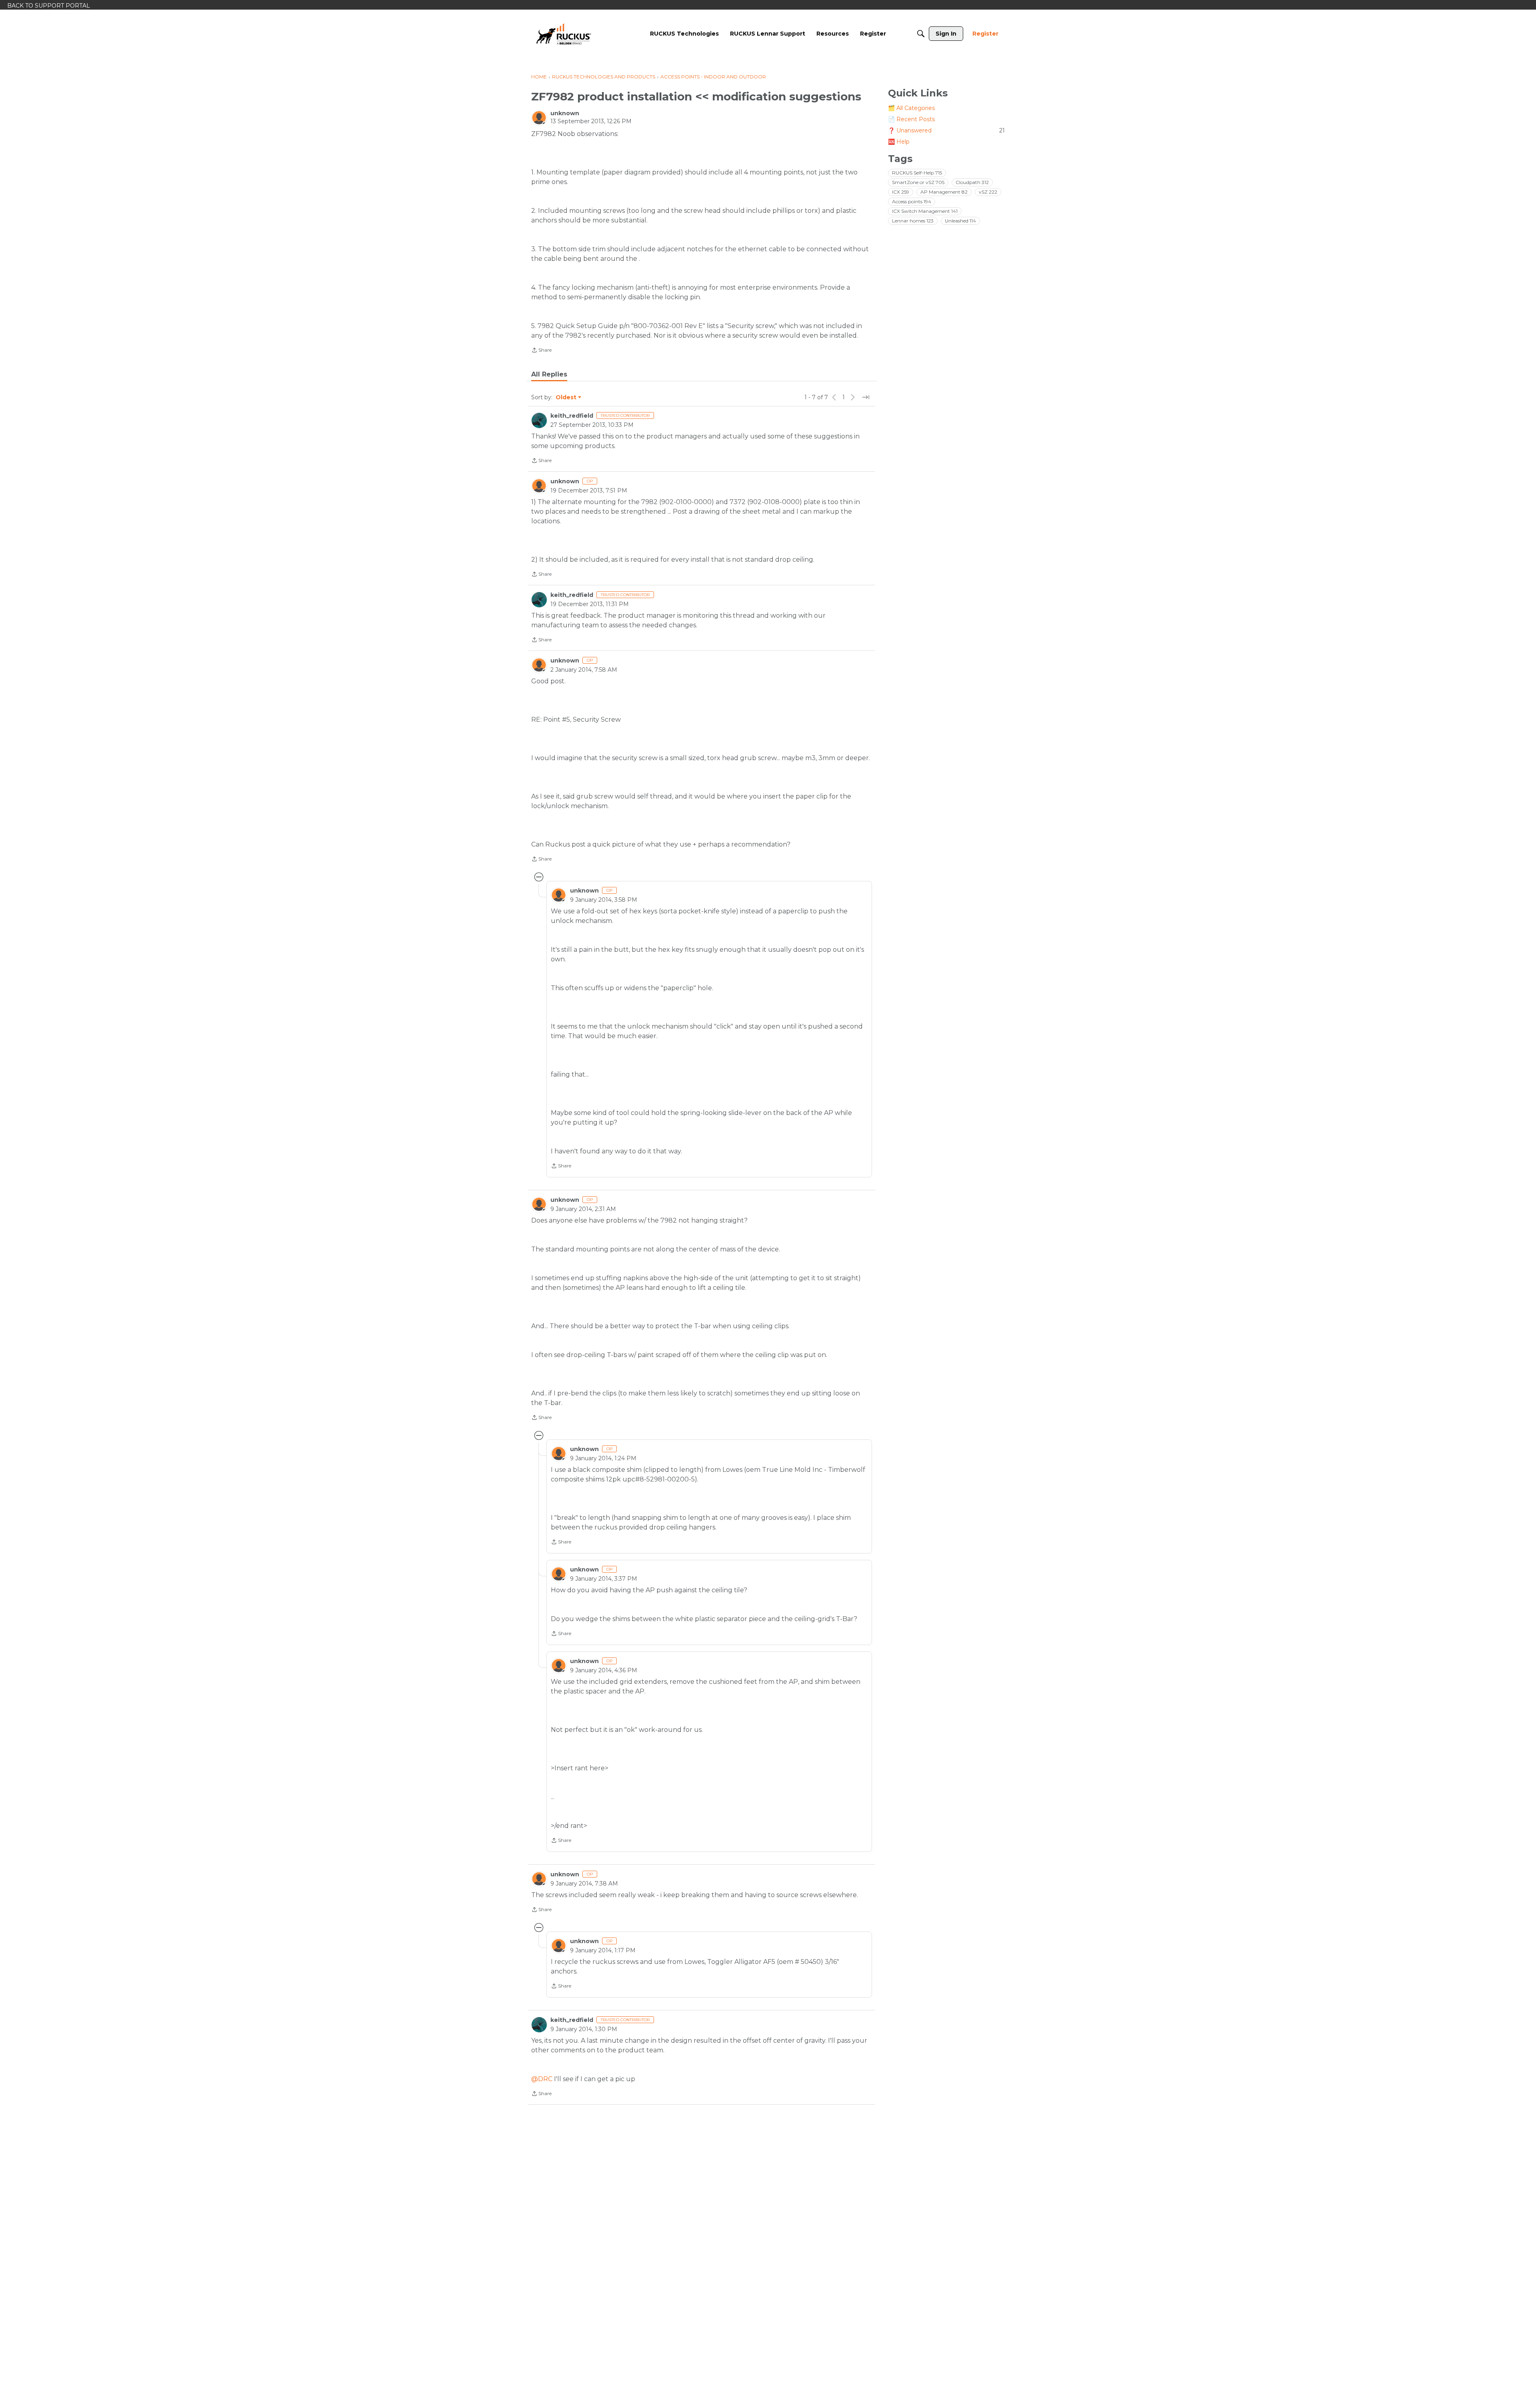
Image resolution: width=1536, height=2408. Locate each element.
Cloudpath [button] (972, 182)
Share (541, 351)
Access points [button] (912, 201)
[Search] (921, 34)
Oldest (566, 398)
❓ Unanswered (946, 130)
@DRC (542, 2079)
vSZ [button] (988, 192)
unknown (565, 113)
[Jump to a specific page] (866, 397)
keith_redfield (572, 416)
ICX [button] (901, 192)
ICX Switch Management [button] (925, 211)
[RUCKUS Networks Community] (564, 34)
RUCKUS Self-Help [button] (917, 173)
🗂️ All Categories (911, 108)
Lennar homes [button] (913, 221)
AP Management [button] (944, 192)
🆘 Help (899, 142)
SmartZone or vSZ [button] (918, 182)
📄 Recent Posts (911, 119)
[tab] (549, 374)
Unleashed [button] (960, 221)
